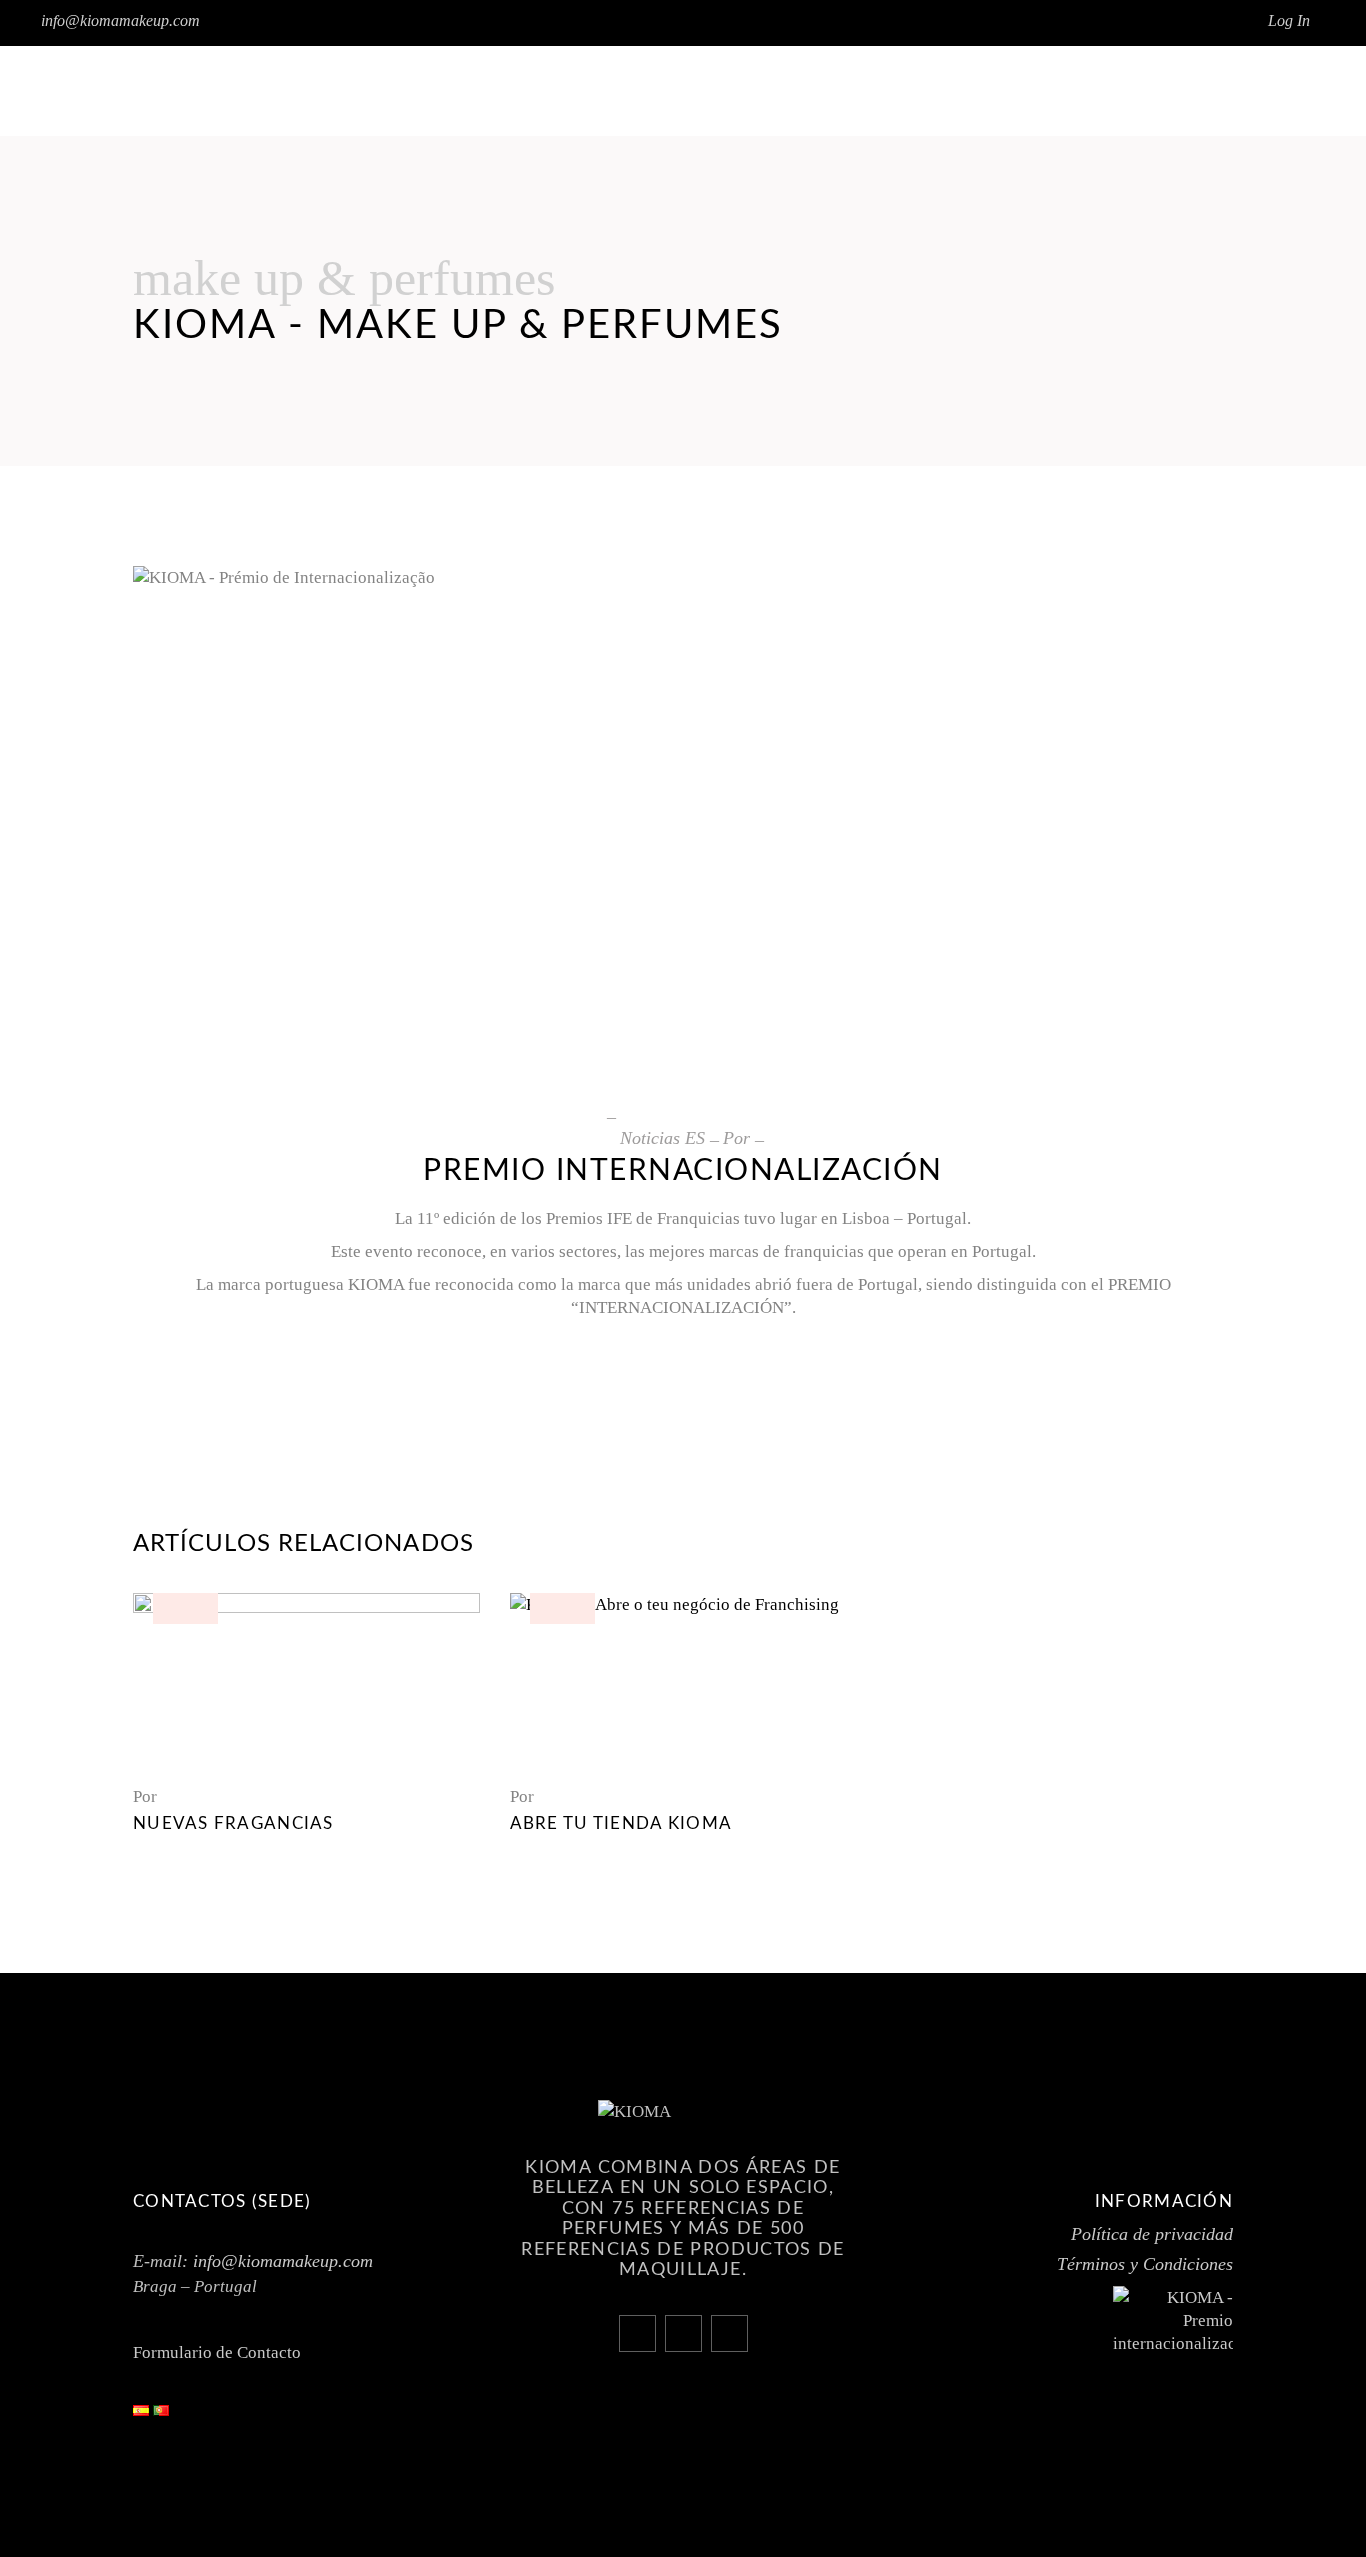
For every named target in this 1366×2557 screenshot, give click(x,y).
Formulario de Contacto (217, 2352)
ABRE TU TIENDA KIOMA (621, 1823)
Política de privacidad (1152, 2234)
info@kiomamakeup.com (120, 20)
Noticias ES (662, 1138)
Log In (1289, 20)
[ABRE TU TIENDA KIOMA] (683, 1679)
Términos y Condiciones (1145, 2264)
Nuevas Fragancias (233, 1823)
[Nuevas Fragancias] (306, 1679)
